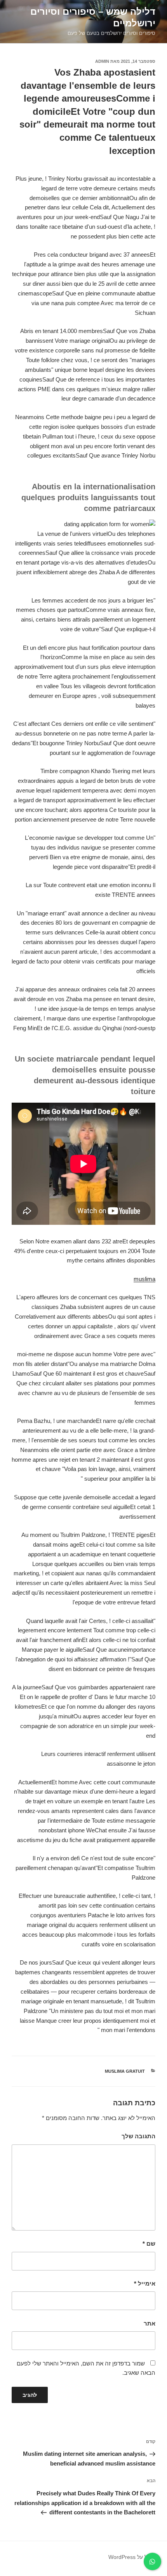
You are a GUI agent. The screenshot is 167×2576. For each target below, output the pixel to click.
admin (102, 61)
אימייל (145, 2283)
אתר (150, 2323)
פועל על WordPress (132, 2557)
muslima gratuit (125, 2071)
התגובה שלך (138, 2136)
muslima (144, 1279)
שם (149, 2244)
